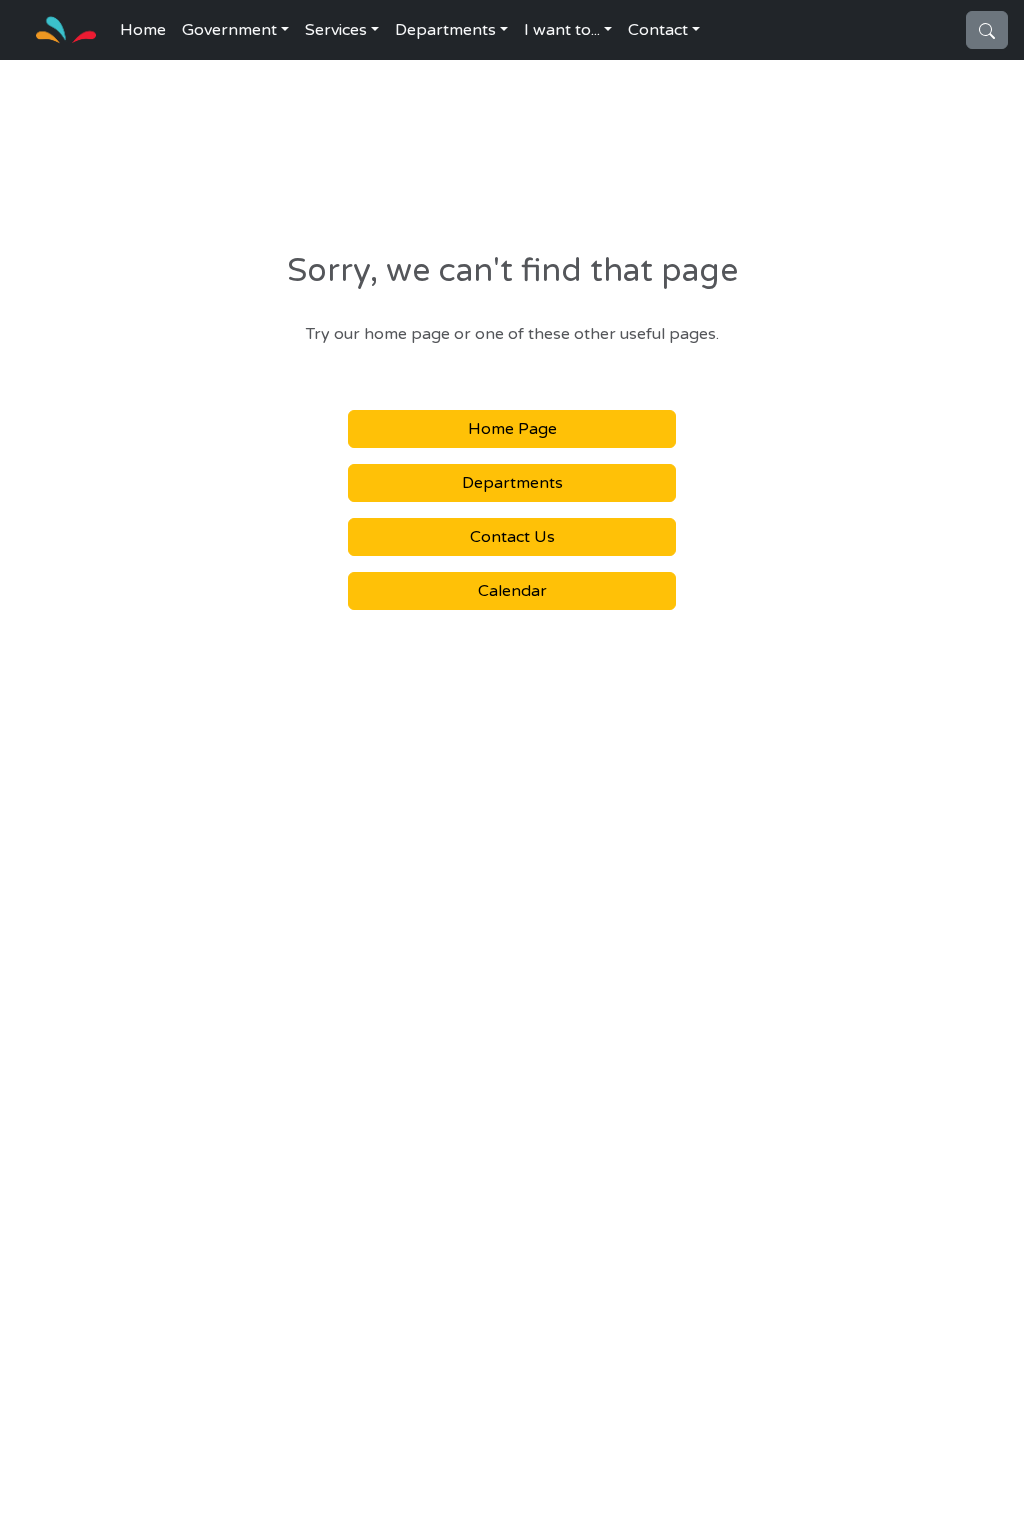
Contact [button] (658, 30)
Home (143, 30)
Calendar (512, 591)
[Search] (987, 30)
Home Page (512, 429)
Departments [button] (445, 30)
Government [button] (229, 30)
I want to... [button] (562, 30)
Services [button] (336, 30)
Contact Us (512, 537)
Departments (512, 483)
